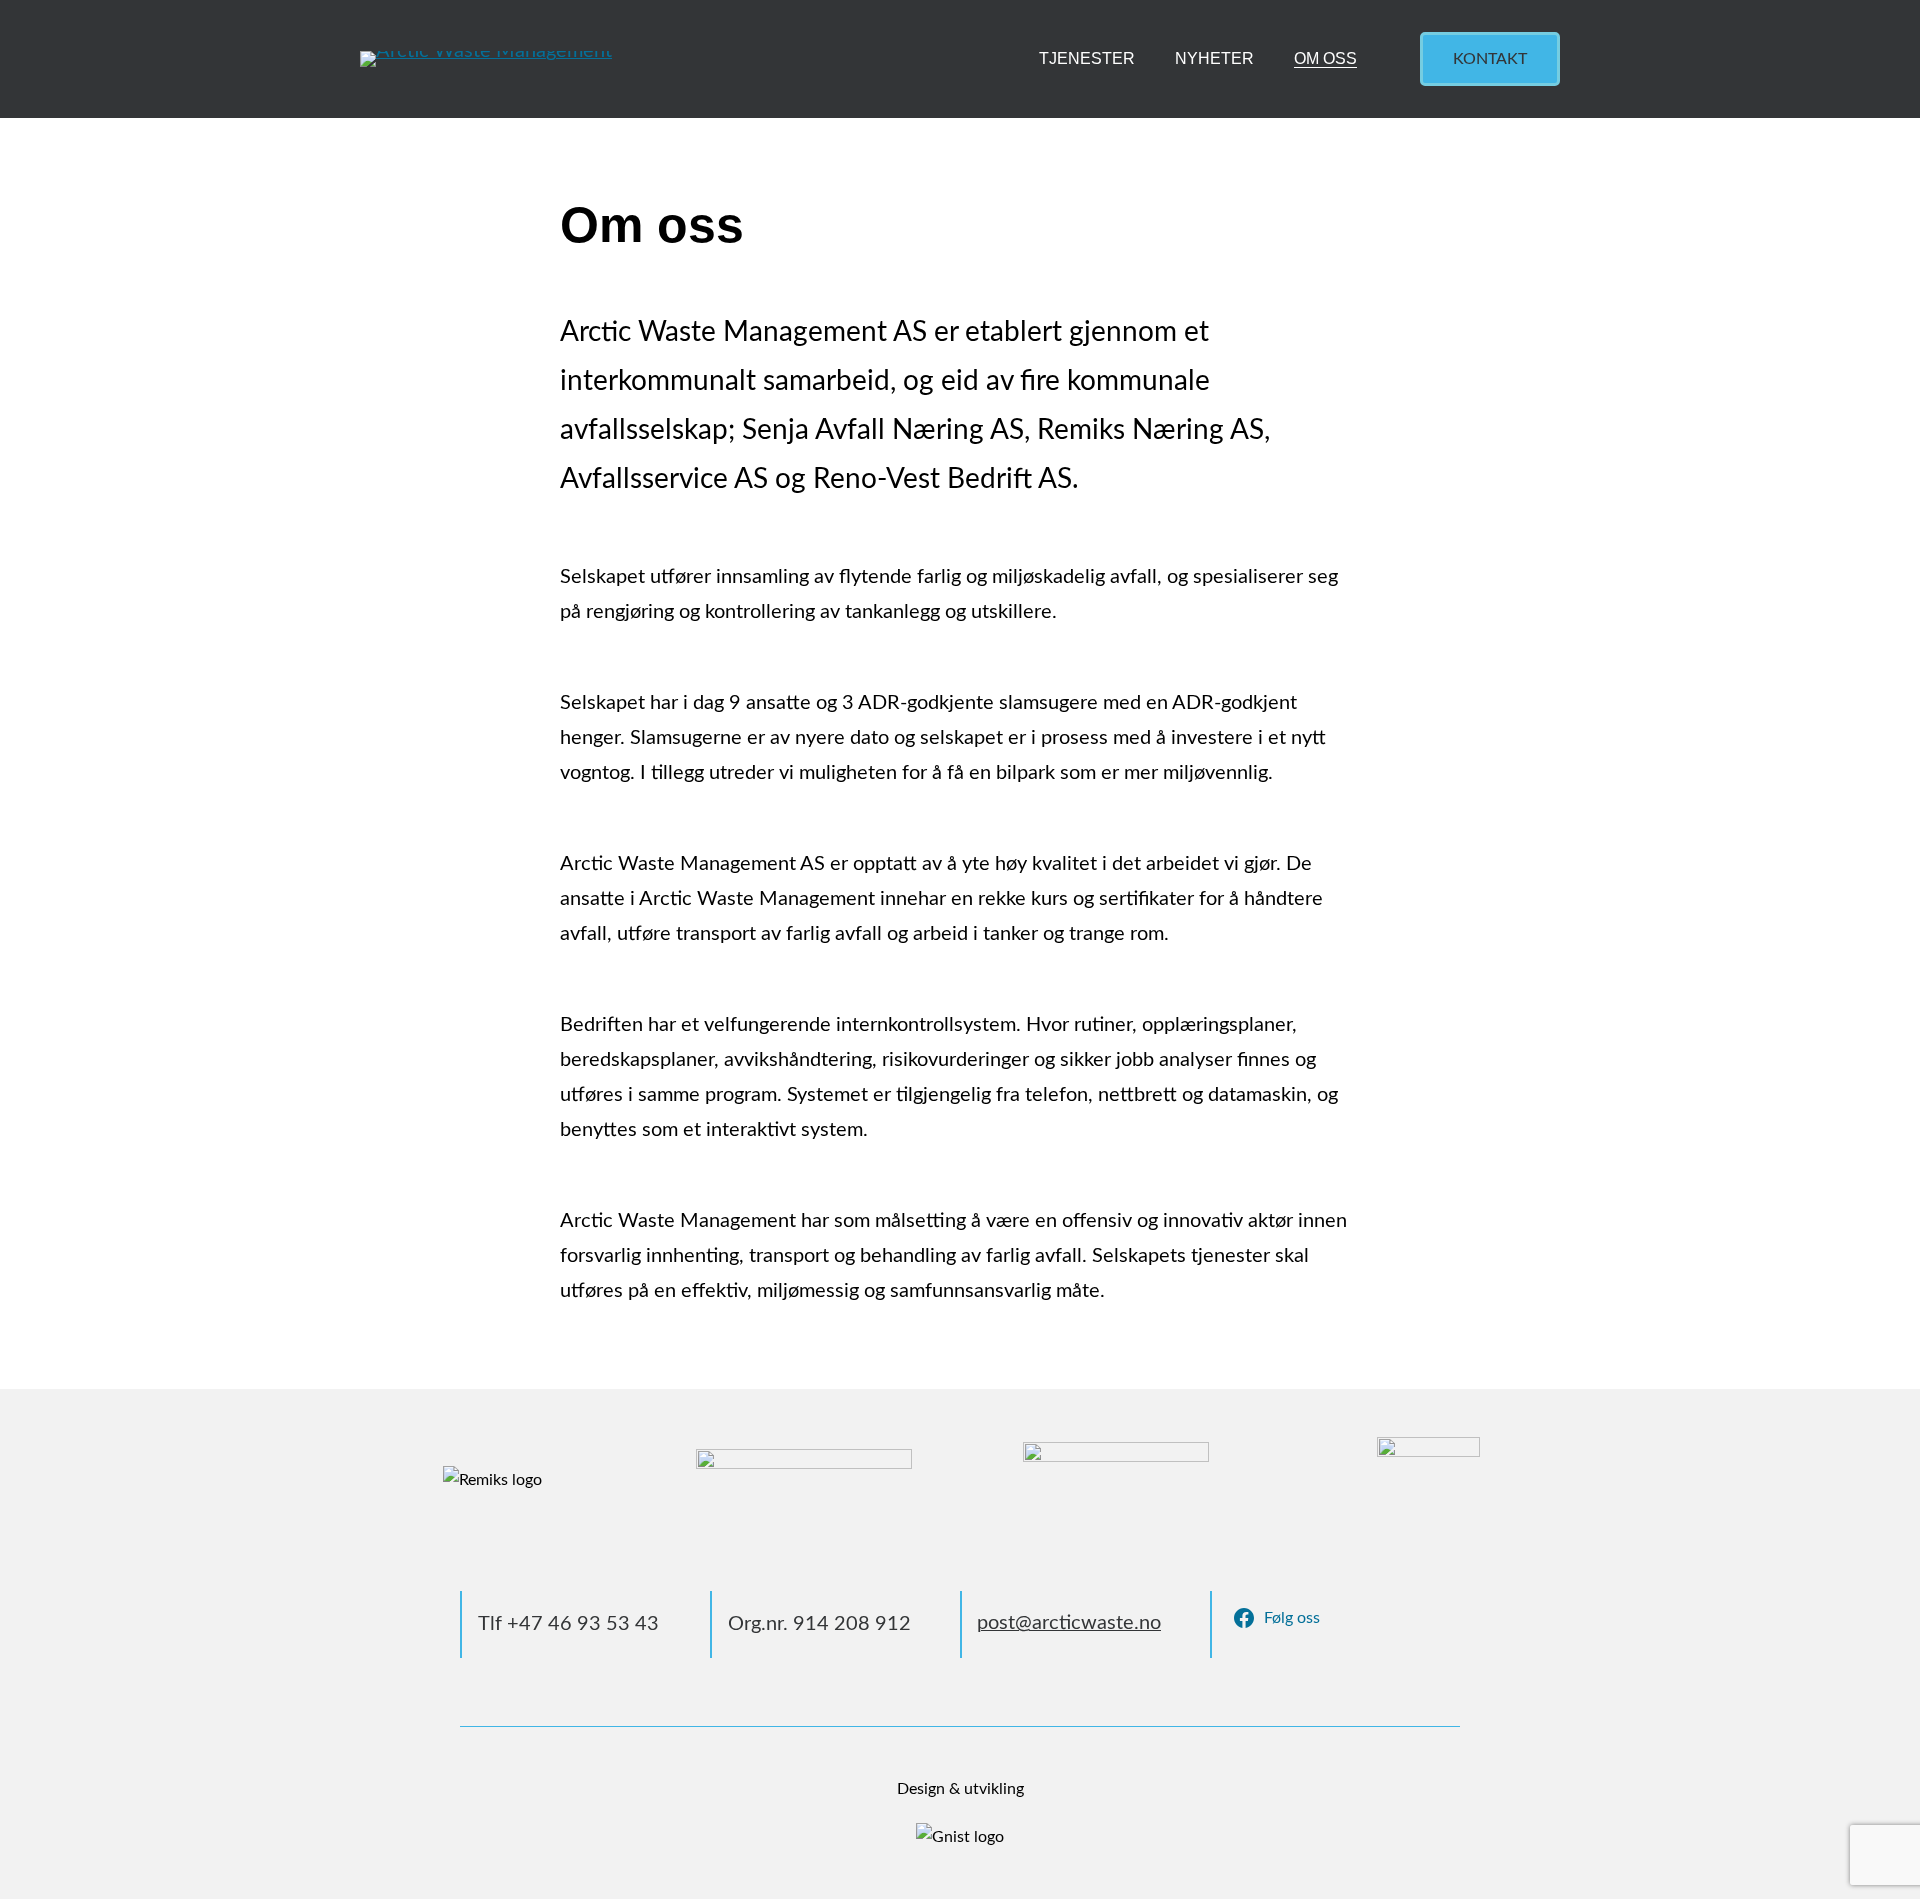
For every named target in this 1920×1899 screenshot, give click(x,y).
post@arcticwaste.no (1069, 1623)
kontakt (1490, 59)
